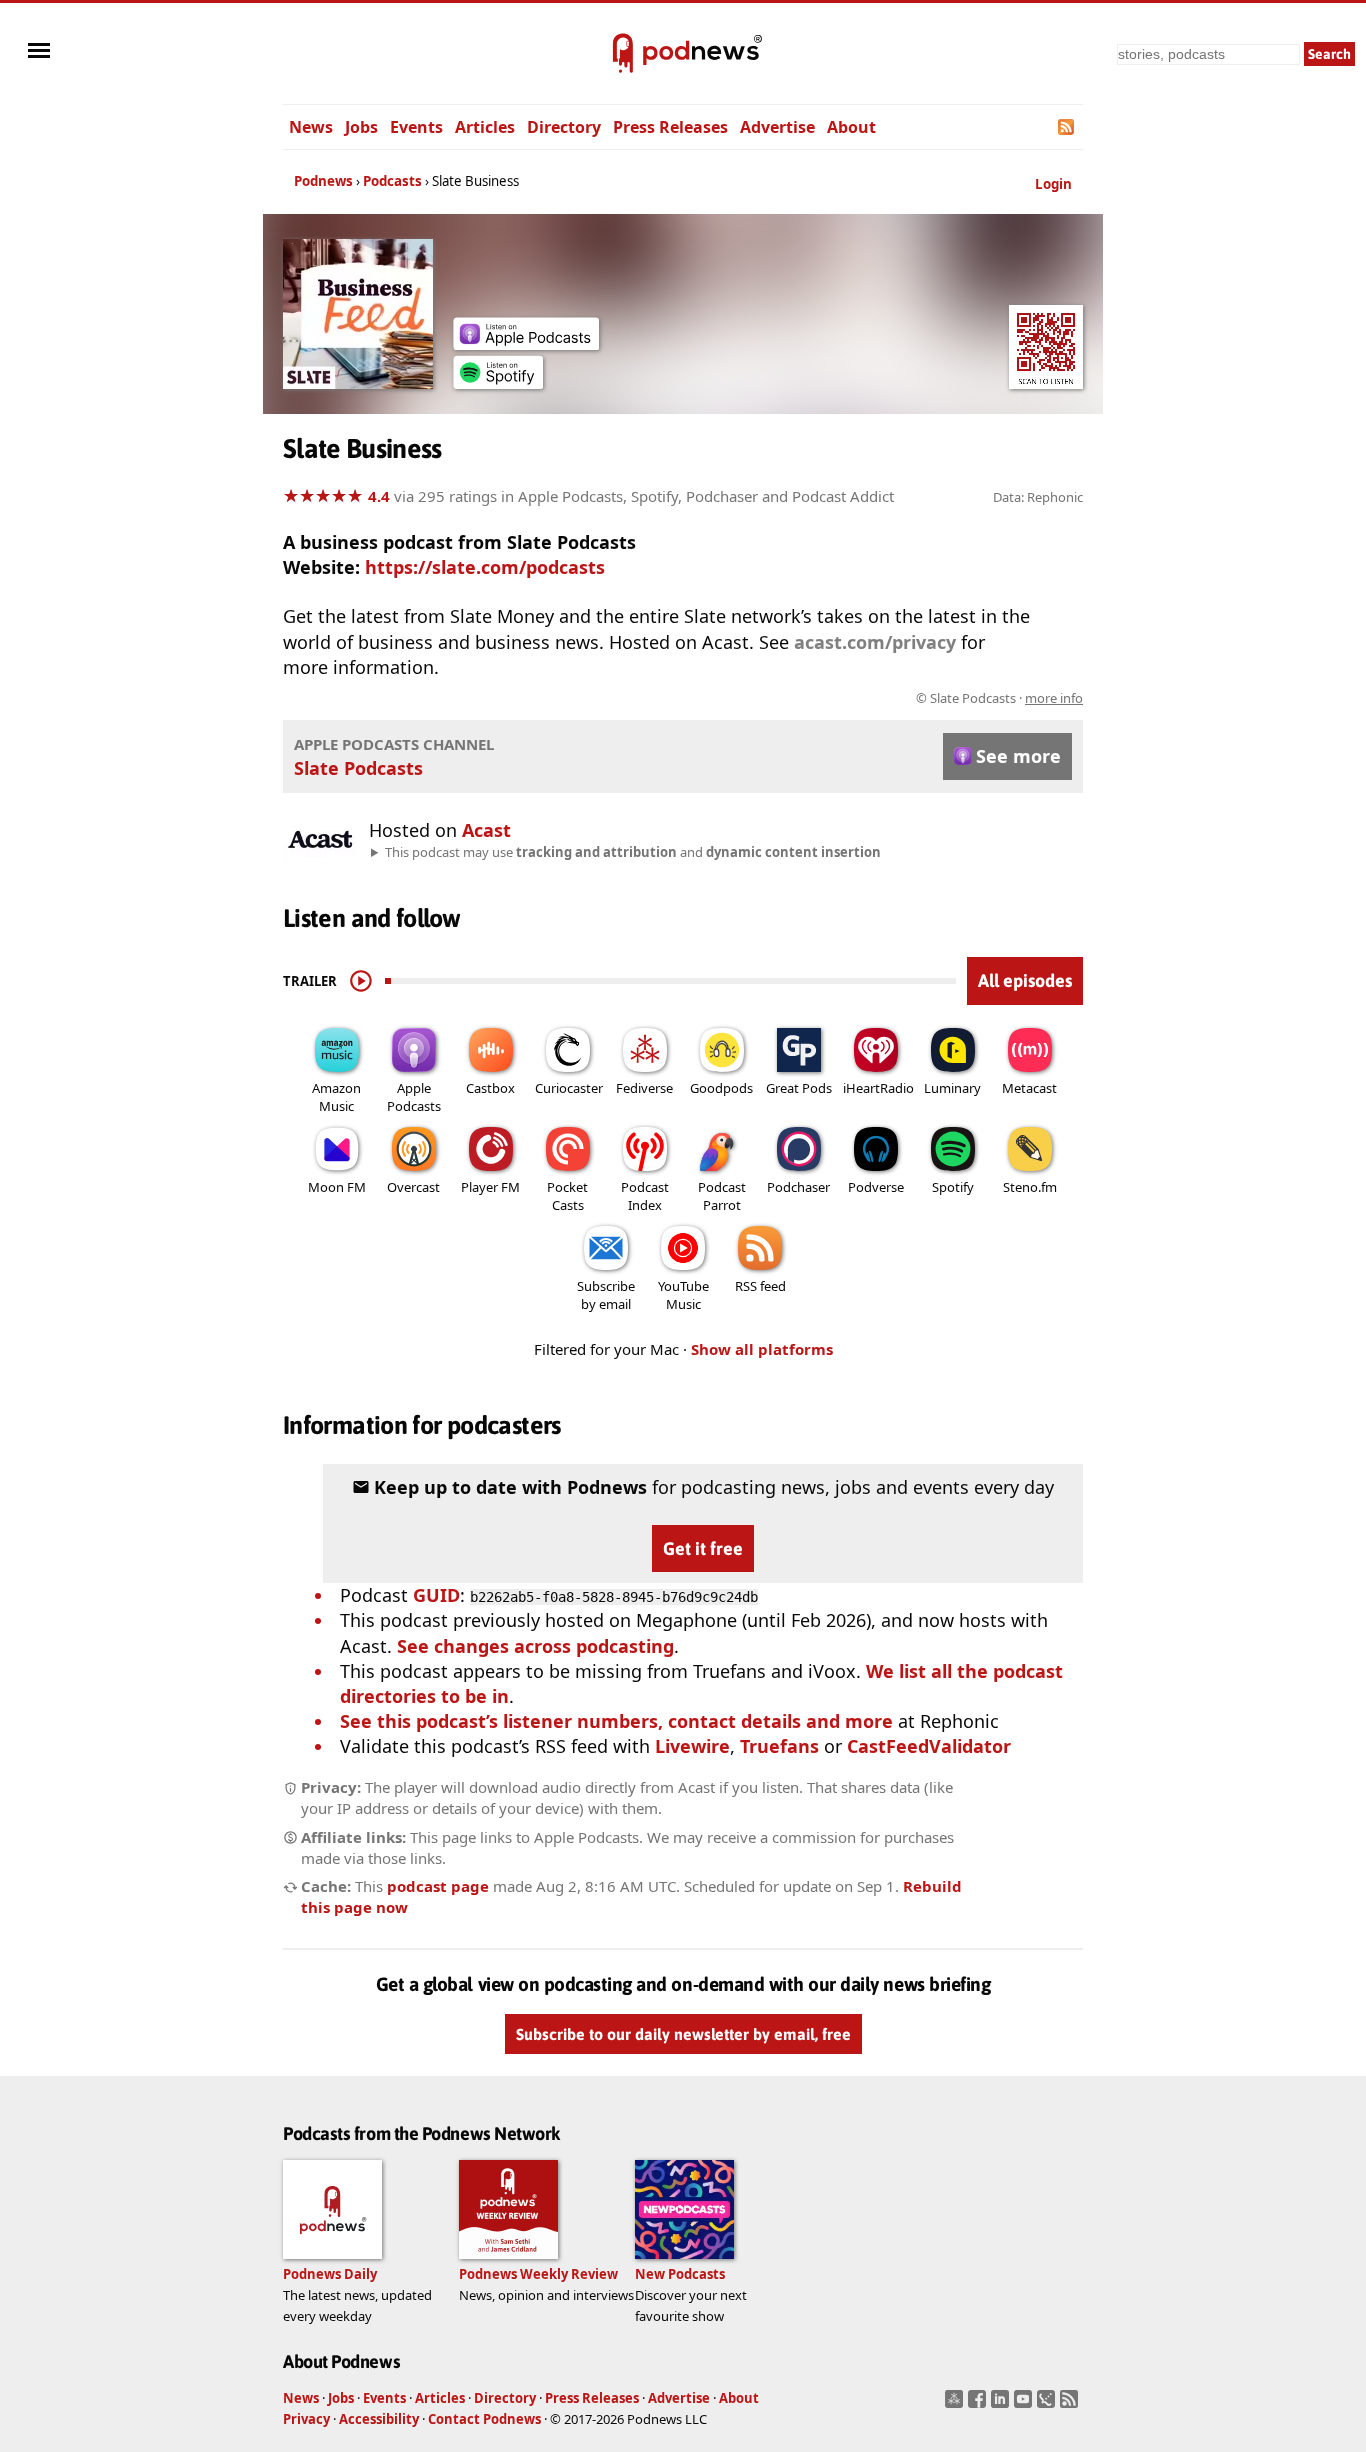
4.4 (379, 496)
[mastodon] (956, 2405)
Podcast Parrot (722, 1196)
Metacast (1029, 1088)
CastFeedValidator (929, 1746)
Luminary (952, 1088)
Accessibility (379, 2419)
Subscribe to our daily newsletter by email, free (683, 2034)
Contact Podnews (484, 2419)
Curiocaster (569, 1088)
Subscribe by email (606, 1295)
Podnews (323, 181)
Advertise (777, 127)
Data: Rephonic (1038, 497)
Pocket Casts (567, 1196)
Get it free (703, 1548)
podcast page (438, 1886)
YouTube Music (683, 1295)
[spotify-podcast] (498, 382)
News (311, 127)
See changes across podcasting (535, 1646)
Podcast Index (645, 1196)
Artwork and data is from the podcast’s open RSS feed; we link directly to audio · (766, 698)
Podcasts (392, 181)
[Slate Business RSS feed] (1067, 127)
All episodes (1025, 980)
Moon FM (337, 1187)
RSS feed (760, 1286)
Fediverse (644, 1088)
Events (416, 127)
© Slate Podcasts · (999, 698)
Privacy (306, 2419)
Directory (564, 127)
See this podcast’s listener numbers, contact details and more (616, 1721)
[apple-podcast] (526, 343)
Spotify (953, 1187)
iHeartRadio (878, 1088)
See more (1018, 756)
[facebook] (979, 2405)
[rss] (1071, 2405)
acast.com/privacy (875, 642)
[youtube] (1025, 2405)
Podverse (876, 1187)
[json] (1048, 2405)
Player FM (490, 1187)
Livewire (692, 1746)
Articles (485, 127)
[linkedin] (1002, 2405)
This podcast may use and (633, 852)
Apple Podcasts (414, 1097)
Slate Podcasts (358, 768)
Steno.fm (1030, 1187)
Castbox (490, 1088)
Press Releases (670, 127)
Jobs (361, 127)
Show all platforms (762, 1349)
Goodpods (721, 1088)
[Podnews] (623, 54)
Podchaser (798, 1187)
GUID (436, 1595)
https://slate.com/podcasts (485, 567)
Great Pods (799, 1088)
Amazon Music (336, 1097)
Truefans (779, 1746)
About (851, 127)
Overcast (413, 1187)
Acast (486, 830)
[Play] (361, 981)
